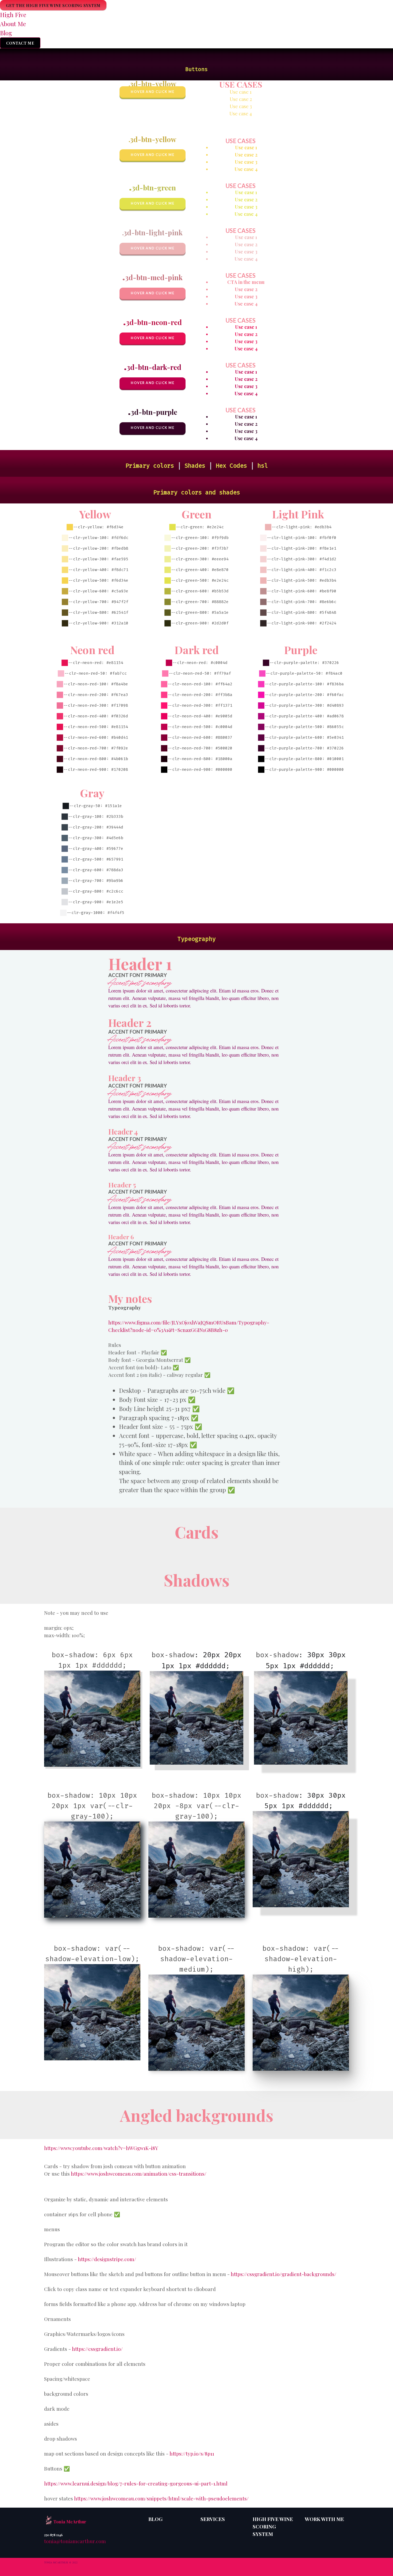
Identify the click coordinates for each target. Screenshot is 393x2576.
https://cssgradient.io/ (97, 2349)
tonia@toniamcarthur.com (75, 2541)
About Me (13, 24)
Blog (6, 33)
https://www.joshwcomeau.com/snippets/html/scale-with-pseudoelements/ (161, 2498)
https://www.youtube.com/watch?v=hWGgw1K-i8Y (101, 2148)
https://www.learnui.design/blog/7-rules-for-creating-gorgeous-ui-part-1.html (136, 2483)
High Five (13, 15)
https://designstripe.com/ (107, 2259)
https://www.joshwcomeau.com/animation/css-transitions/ (139, 2174)
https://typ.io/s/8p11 (192, 2454)
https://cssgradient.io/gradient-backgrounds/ (284, 2274)
